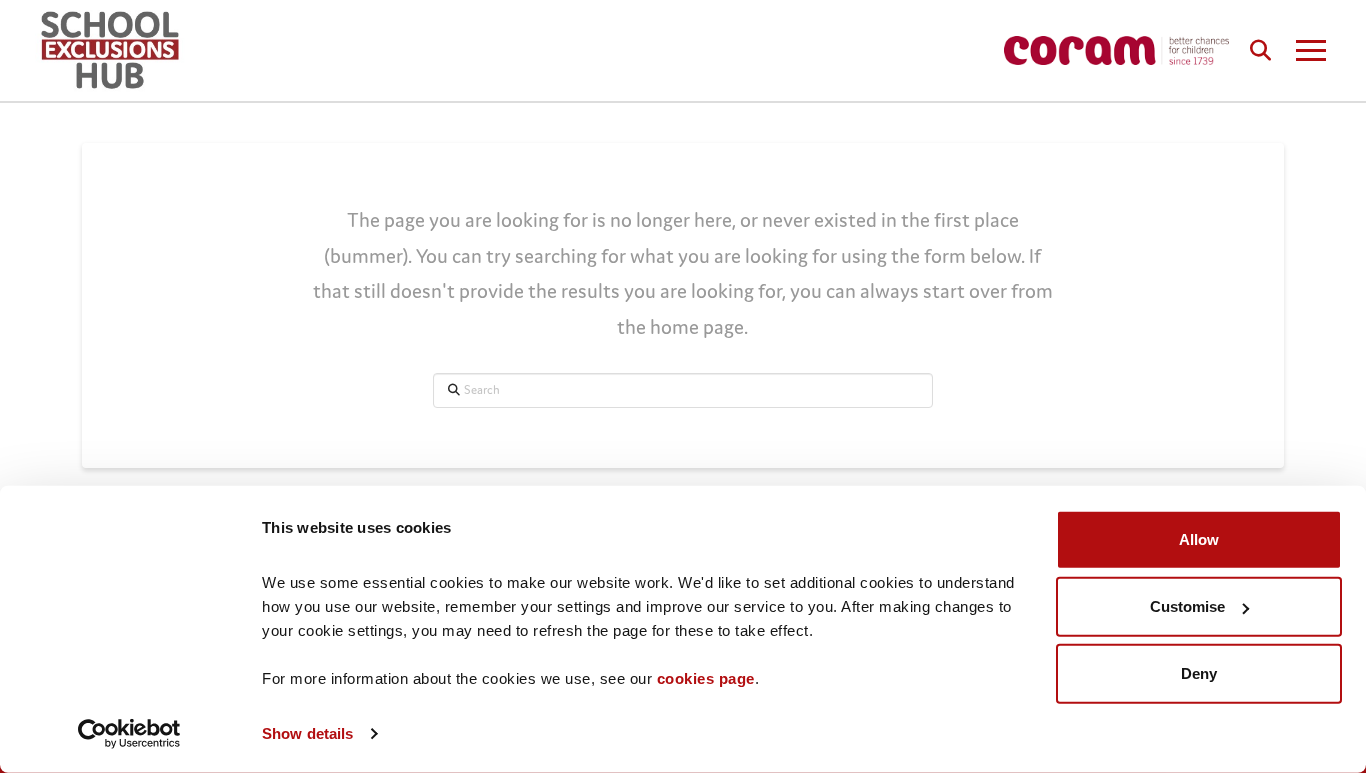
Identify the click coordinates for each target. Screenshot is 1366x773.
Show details (307, 733)
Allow (1199, 539)
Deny (1199, 673)
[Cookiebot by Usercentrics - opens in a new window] (129, 734)
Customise (1187, 606)
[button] (1260, 50)
